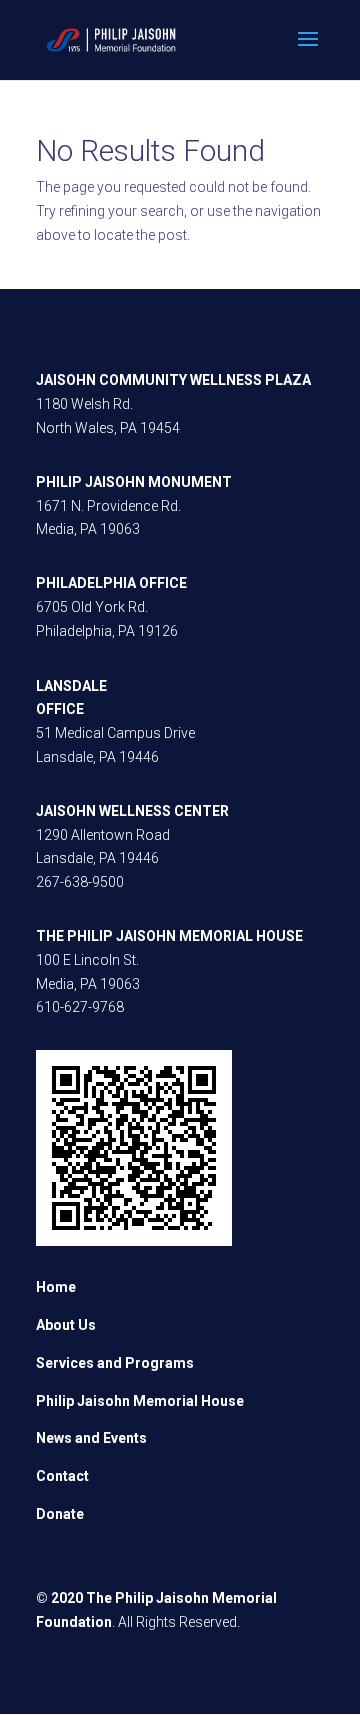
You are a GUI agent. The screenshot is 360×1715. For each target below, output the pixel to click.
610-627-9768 (80, 1007)
